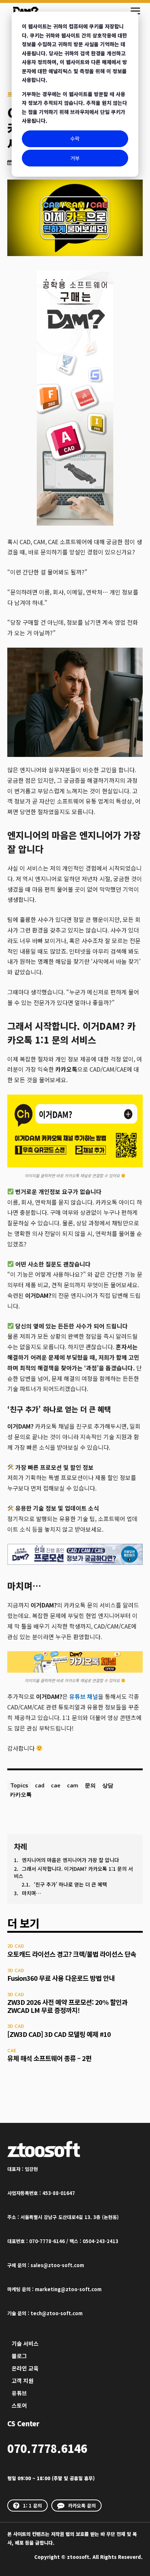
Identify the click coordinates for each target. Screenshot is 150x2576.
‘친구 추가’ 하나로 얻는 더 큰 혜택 (70, 1884)
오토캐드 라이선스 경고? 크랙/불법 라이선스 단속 (72, 1954)
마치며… (31, 1893)
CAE (12, 2050)
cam (73, 1785)
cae (56, 1785)
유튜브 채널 (84, 1696)
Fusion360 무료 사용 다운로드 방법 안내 (61, 1978)
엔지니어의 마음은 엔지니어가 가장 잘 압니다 (70, 1860)
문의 (90, 1785)
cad (40, 1785)
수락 (75, 138)
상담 (108, 1785)
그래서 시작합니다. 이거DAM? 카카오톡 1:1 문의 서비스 (73, 1872)
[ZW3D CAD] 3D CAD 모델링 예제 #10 (59, 2034)
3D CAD (16, 1970)
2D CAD (16, 1946)
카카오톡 (21, 1794)
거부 (75, 158)
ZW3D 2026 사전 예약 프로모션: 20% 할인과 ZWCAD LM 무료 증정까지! (67, 2006)
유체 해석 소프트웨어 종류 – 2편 (49, 2058)
